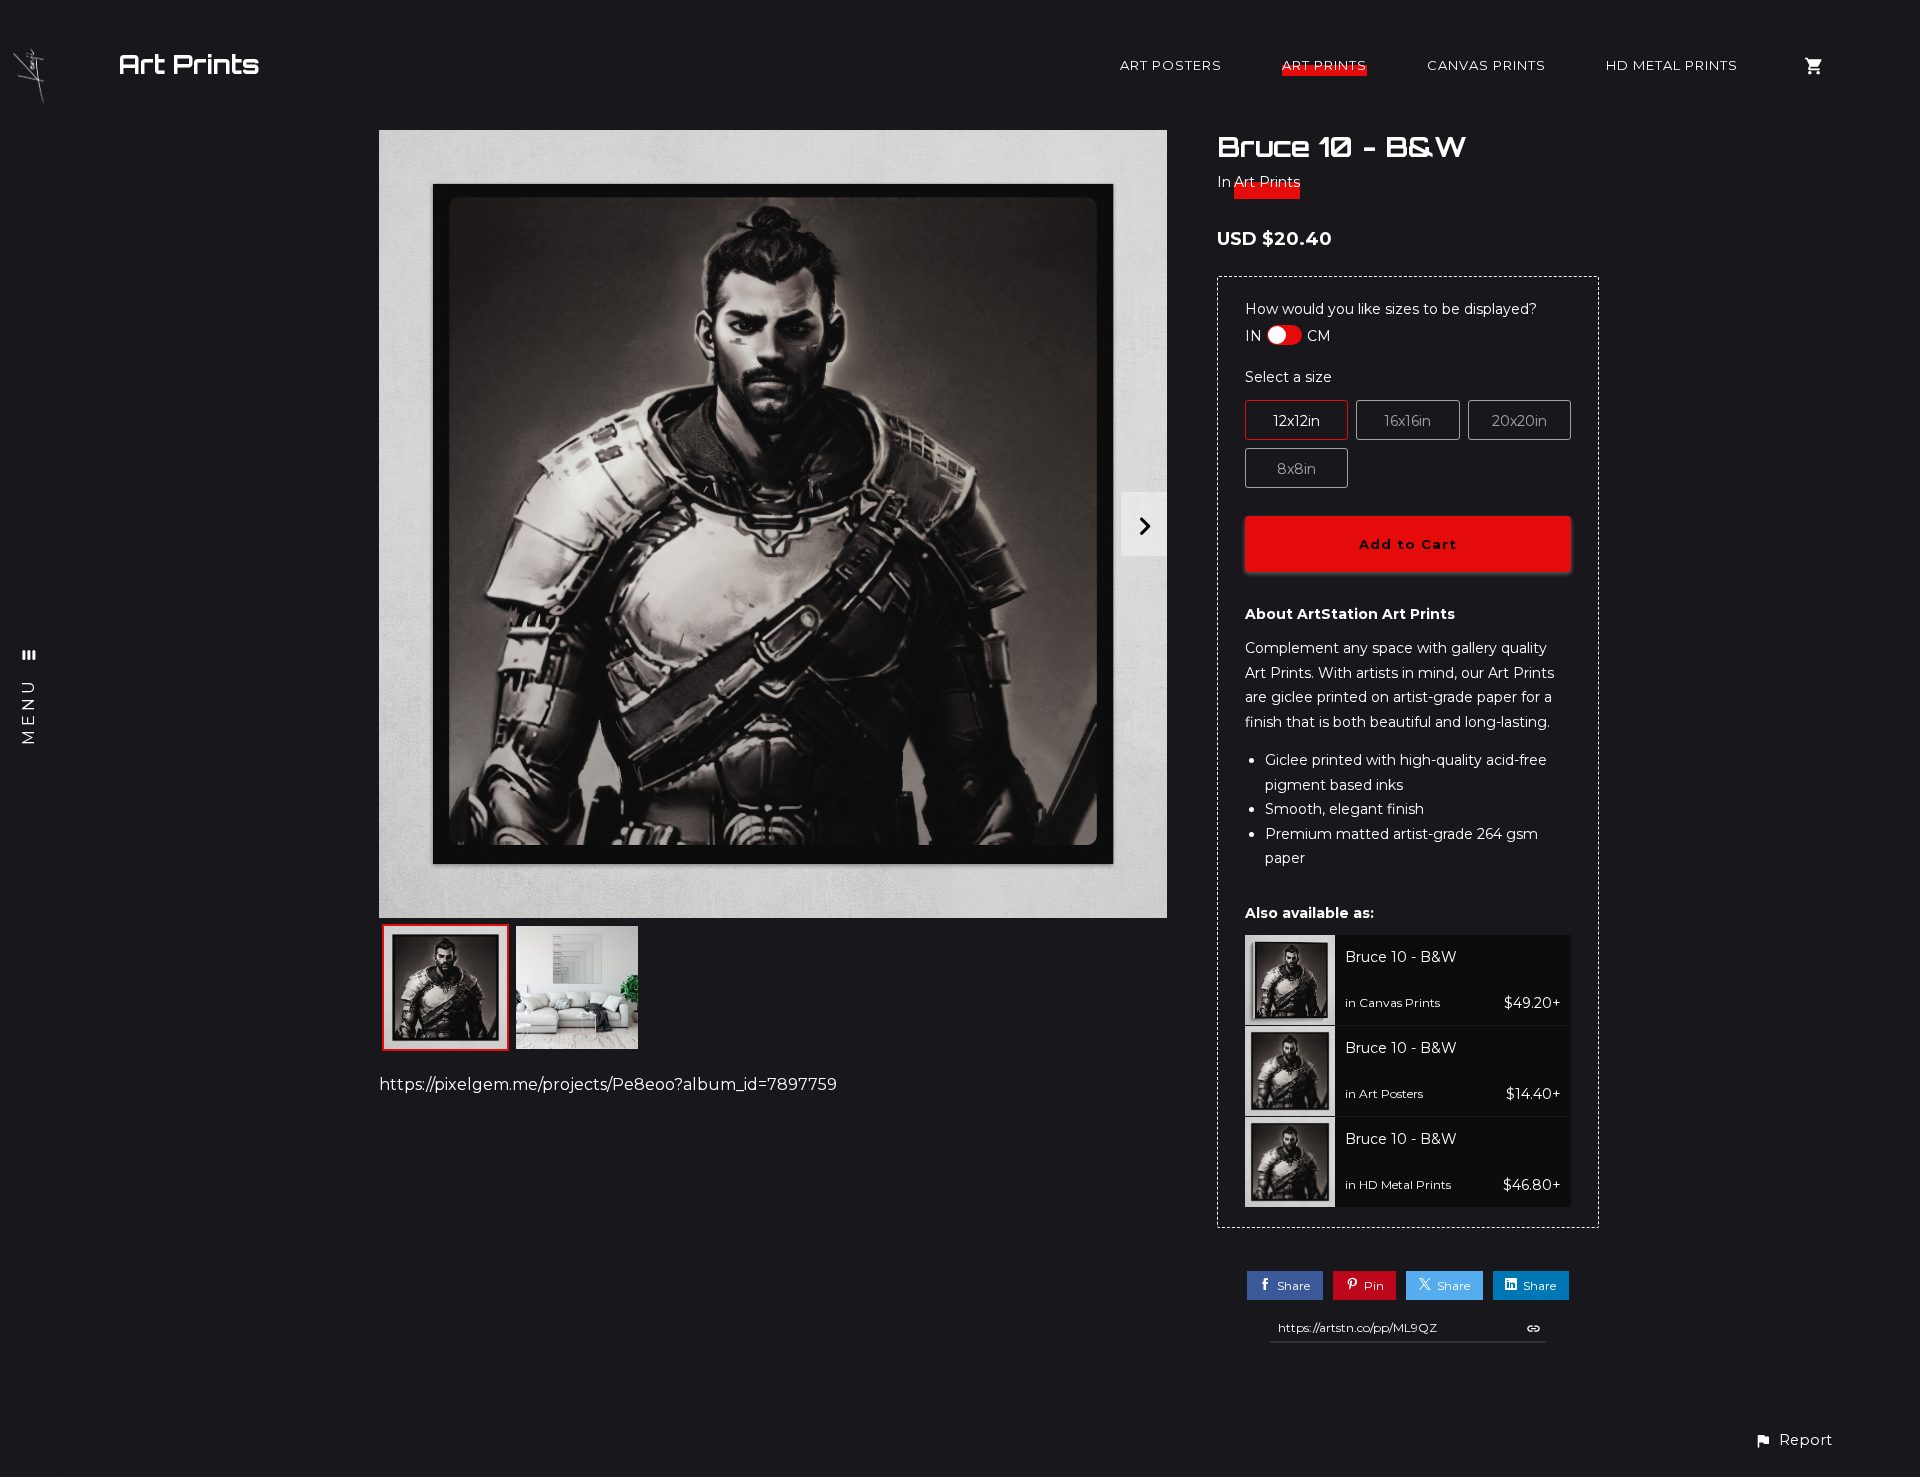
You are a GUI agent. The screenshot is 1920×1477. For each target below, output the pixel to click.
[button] (1793, 1440)
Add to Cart (1408, 544)
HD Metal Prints (1672, 65)
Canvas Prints (1486, 65)
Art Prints (189, 64)
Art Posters (1171, 65)
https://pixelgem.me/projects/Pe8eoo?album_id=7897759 (608, 1084)
